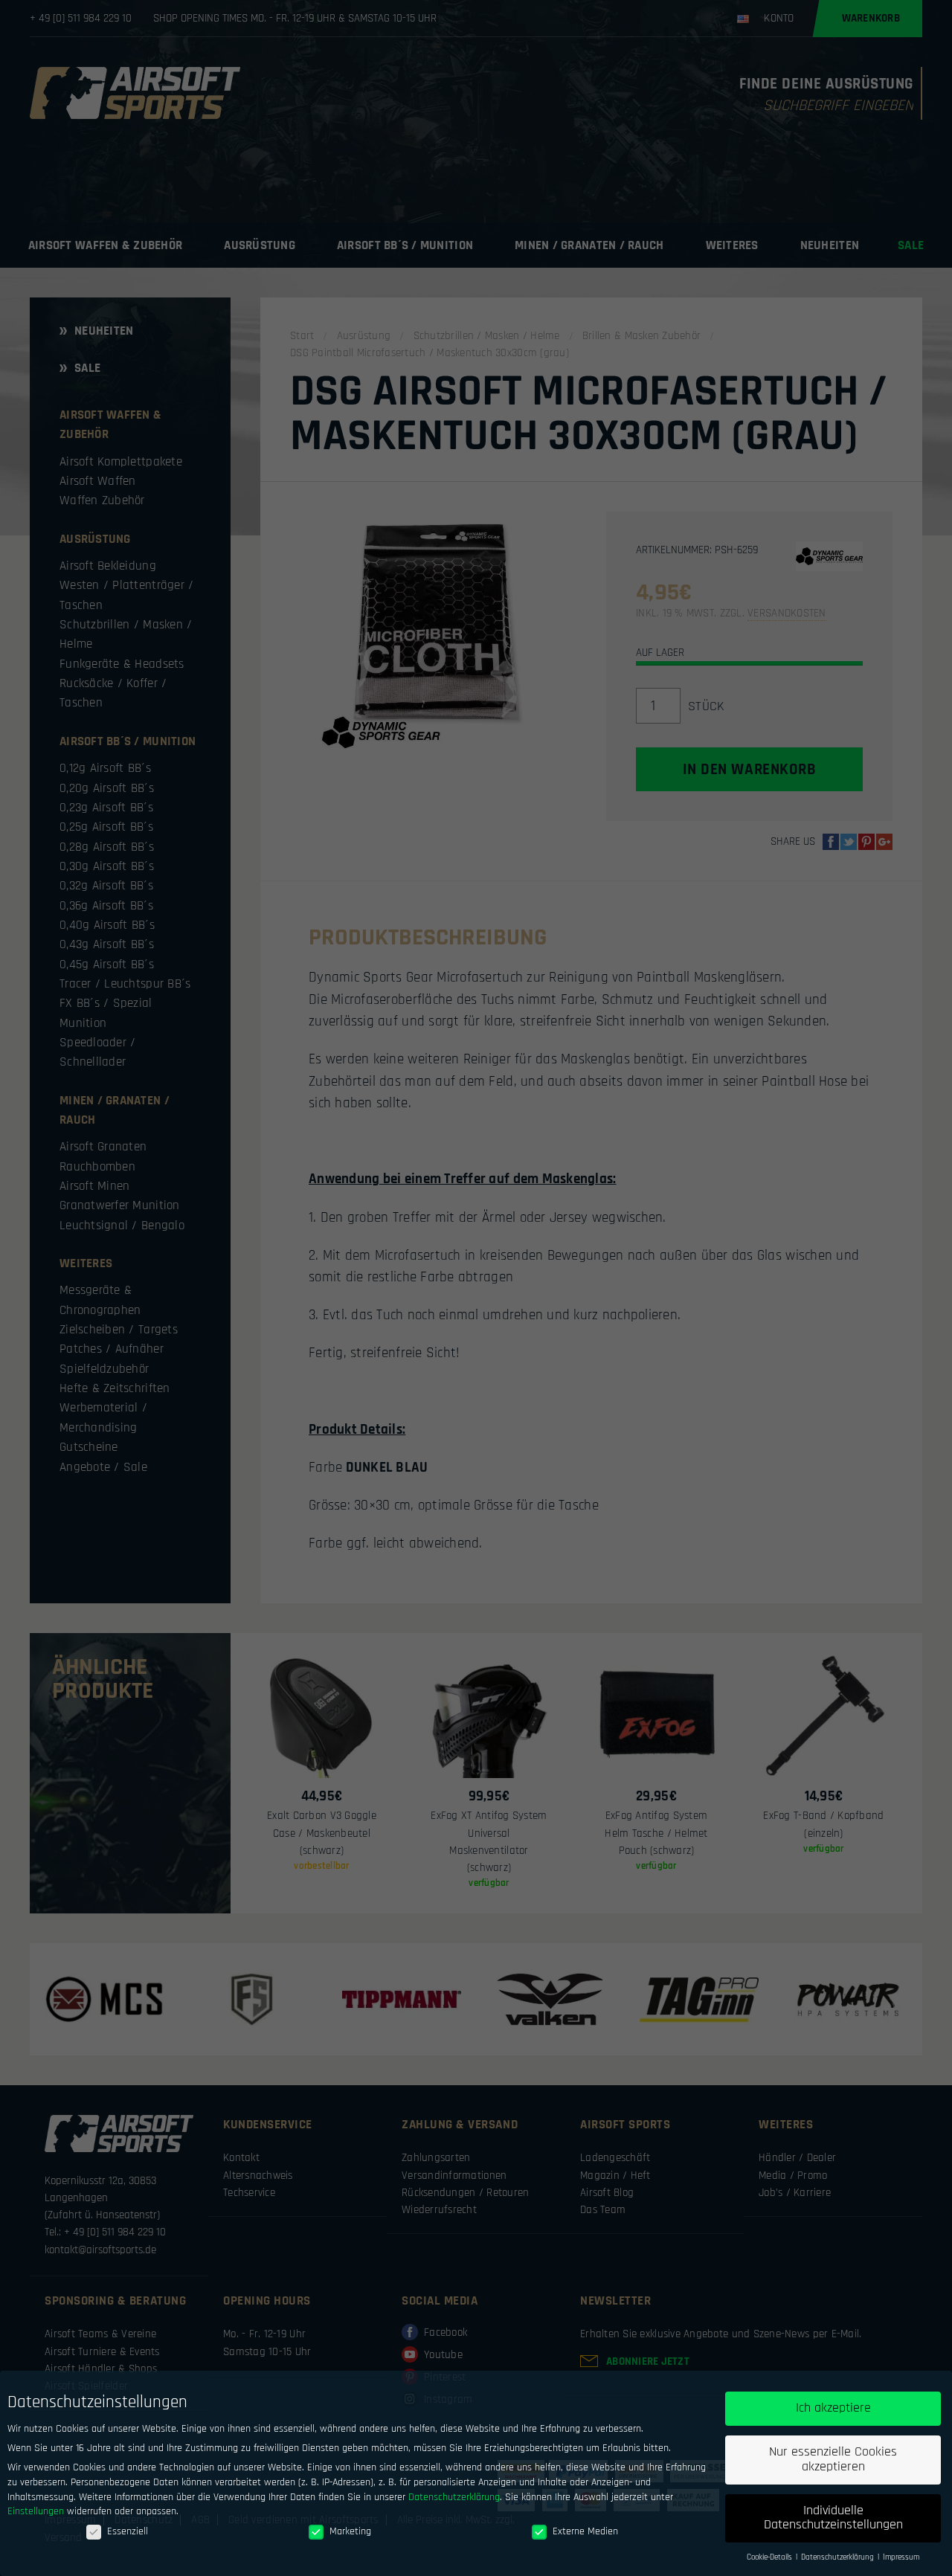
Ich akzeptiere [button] (833, 2408)
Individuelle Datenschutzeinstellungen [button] (833, 2518)
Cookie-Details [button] (771, 2557)
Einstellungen (36, 2511)
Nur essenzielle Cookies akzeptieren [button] (833, 2459)
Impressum (901, 2557)
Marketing (350, 2531)
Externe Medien (585, 2531)
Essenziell (128, 2531)
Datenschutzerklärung (454, 2497)
